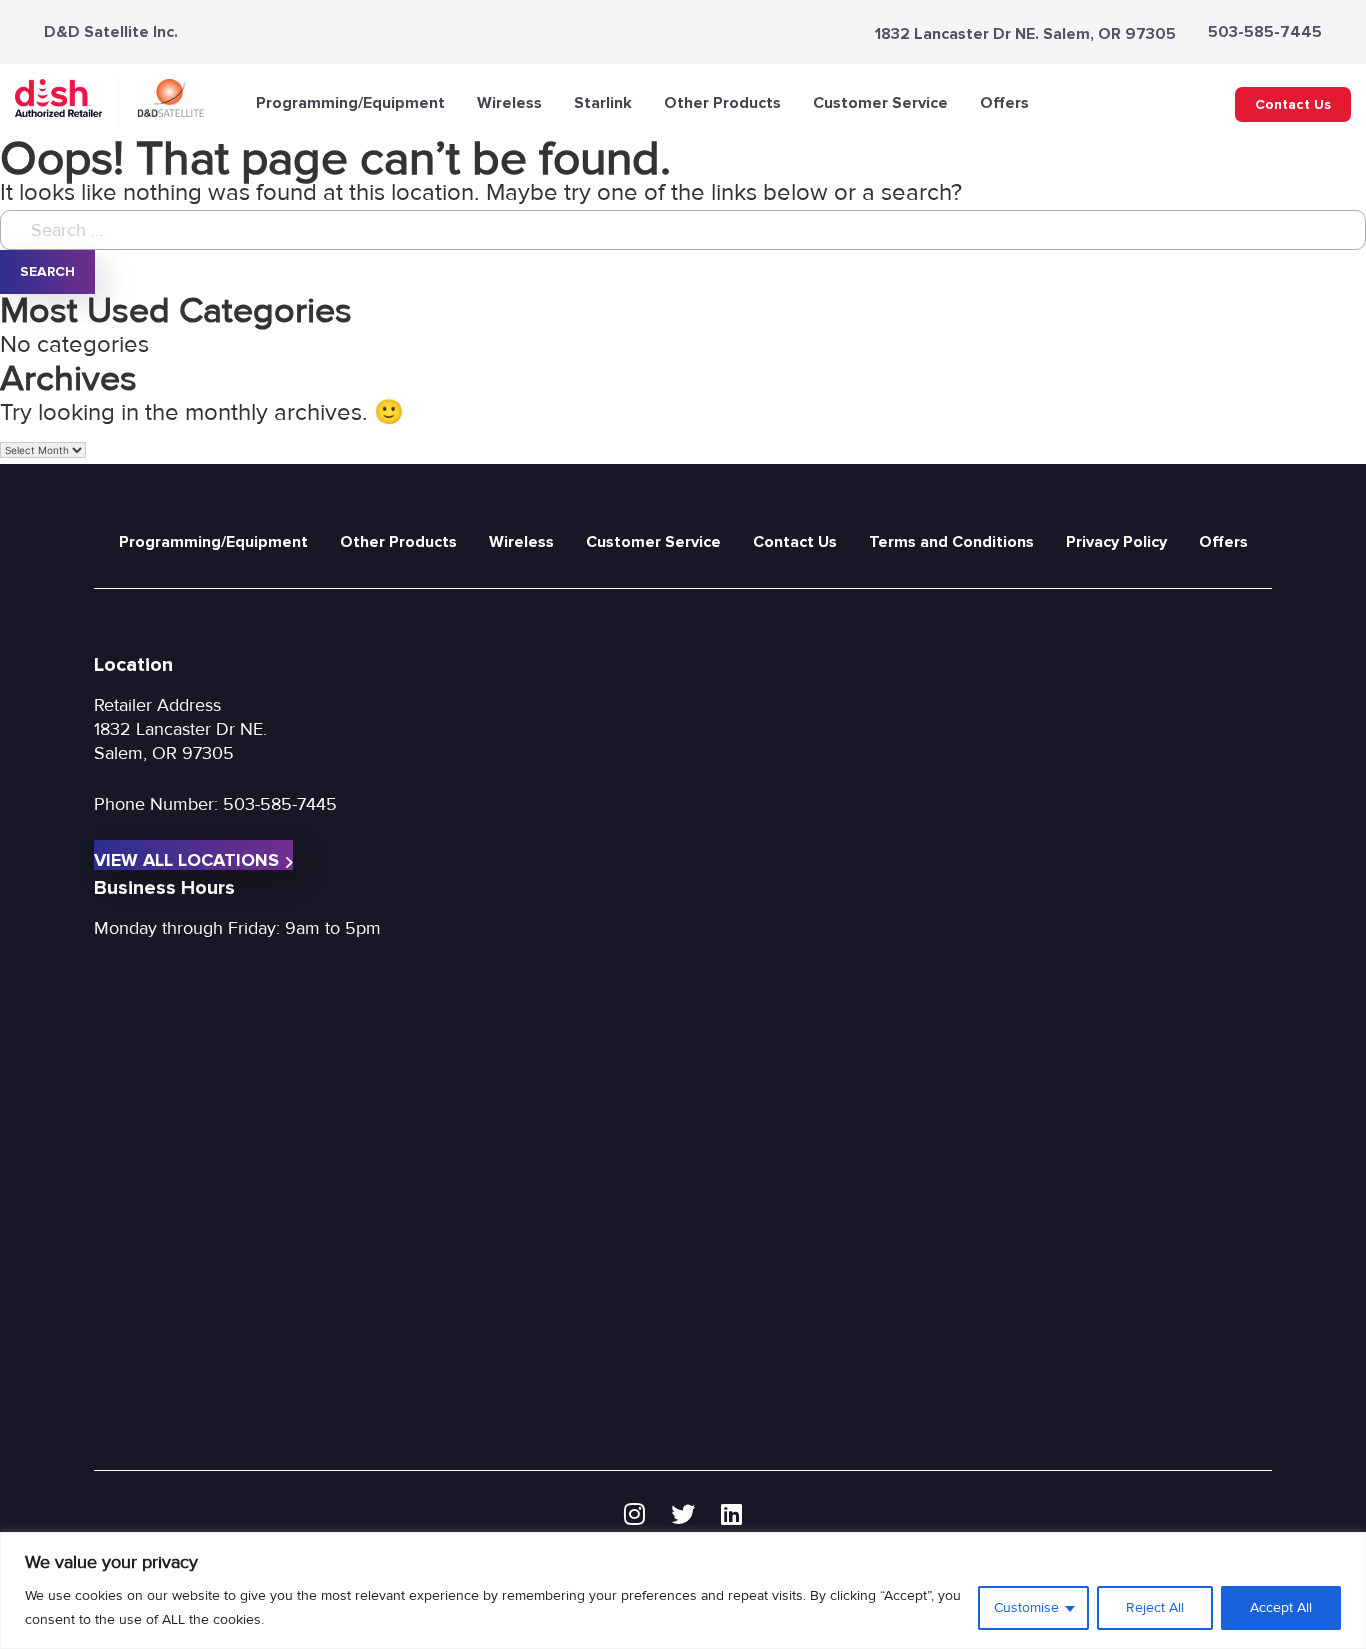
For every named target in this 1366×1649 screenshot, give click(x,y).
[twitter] (683, 1515)
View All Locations (186, 859)
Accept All (1281, 1607)
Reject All (1155, 1607)
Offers (1004, 103)
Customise (1026, 1607)
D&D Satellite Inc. (111, 32)
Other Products (722, 103)
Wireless (509, 103)
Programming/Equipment (350, 103)
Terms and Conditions (951, 542)
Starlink (603, 103)
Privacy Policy (1116, 542)
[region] (683, 1590)
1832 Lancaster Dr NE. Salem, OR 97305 (1025, 34)
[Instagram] (634, 1515)
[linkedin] (731, 1515)
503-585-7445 (1265, 32)
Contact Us (1293, 104)
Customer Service (880, 103)
